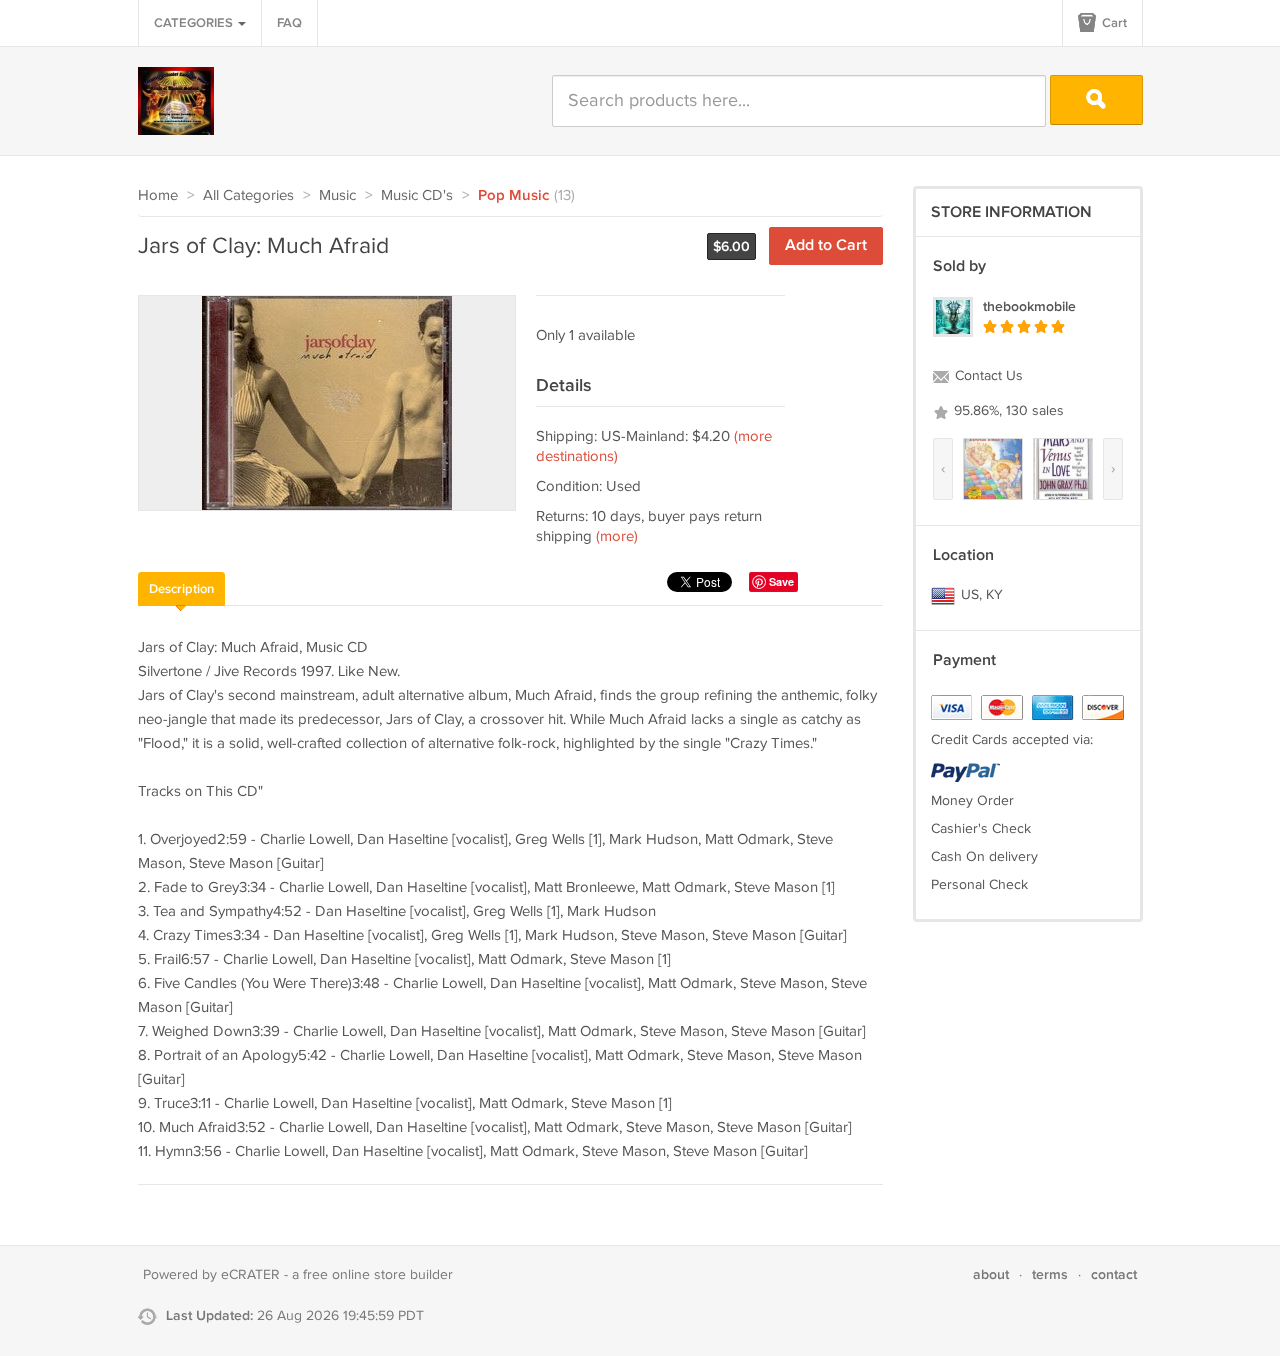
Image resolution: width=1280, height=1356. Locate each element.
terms (1050, 1274)
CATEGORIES (195, 23)
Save (781, 581)
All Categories (248, 195)
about (991, 1274)
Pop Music (513, 196)
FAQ (289, 23)
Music (337, 195)
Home (158, 195)
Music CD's (417, 195)
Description (181, 589)
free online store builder (378, 1275)
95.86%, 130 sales (1007, 411)
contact (1114, 1274)
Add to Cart (826, 245)
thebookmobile (1029, 306)
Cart (1113, 23)
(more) (617, 536)
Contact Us (987, 376)
